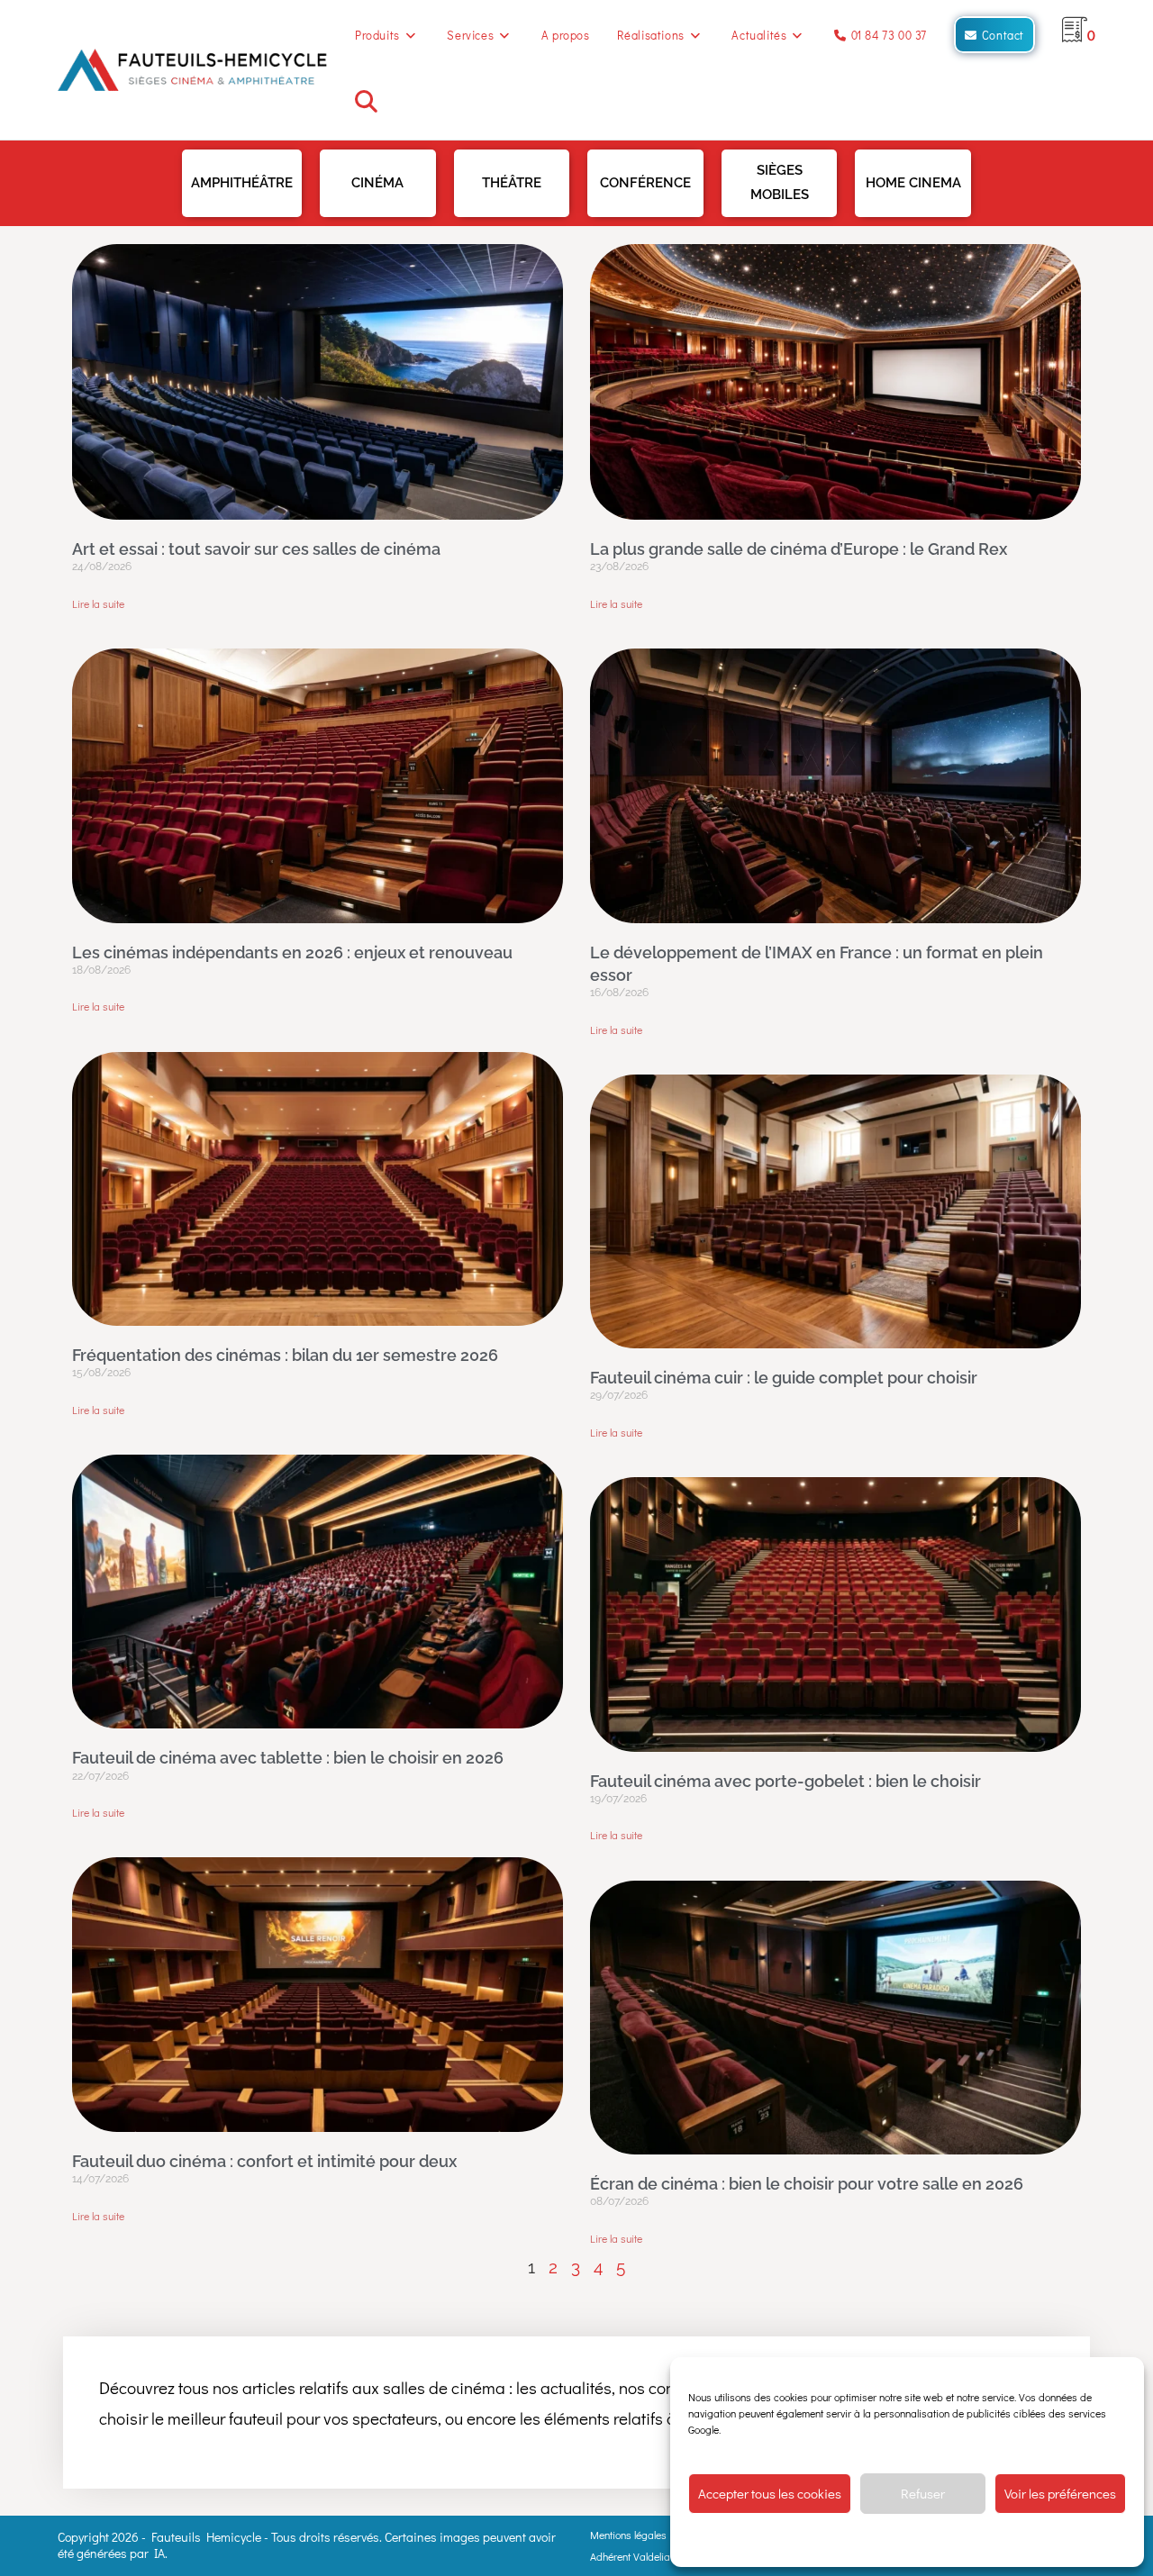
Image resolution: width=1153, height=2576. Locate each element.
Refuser (923, 2493)
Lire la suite (98, 603)
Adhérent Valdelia (630, 2556)
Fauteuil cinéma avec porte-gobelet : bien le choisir (785, 1781)
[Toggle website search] (366, 105)
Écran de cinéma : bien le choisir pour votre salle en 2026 (807, 2184)
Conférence (645, 183)
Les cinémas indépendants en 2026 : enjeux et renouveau (292, 952)
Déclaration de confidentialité (935, 2540)
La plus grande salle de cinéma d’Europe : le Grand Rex (799, 549)
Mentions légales (628, 2535)
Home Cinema (913, 183)
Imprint (1027, 2540)
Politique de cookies (816, 2540)
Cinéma (377, 183)
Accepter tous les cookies (770, 2493)
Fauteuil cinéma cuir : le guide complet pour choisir (784, 1378)
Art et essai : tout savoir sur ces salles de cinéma (256, 549)
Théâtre (512, 183)
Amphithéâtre (242, 183)
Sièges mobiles (780, 182)
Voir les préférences (1060, 2493)
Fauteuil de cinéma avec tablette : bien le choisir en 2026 (288, 1758)
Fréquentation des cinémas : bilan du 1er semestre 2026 (285, 1355)
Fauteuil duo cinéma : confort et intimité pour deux (264, 2161)
